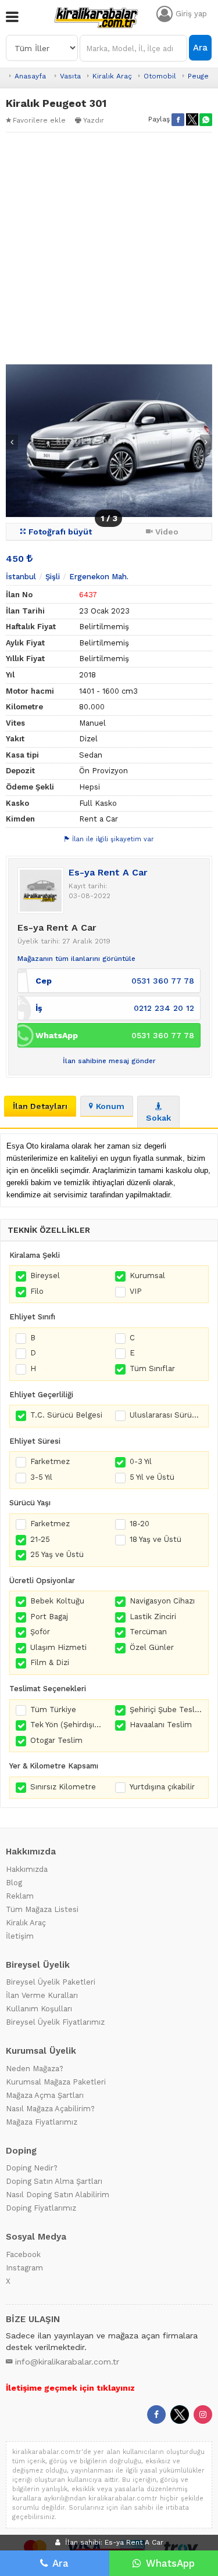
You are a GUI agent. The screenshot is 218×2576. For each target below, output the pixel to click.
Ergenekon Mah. (99, 577)
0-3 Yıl (141, 1461)
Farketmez (50, 1461)
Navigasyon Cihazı (162, 1601)
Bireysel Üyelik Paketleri (51, 1982)
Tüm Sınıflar (152, 1368)
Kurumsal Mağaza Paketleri (56, 2082)
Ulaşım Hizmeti (58, 1647)
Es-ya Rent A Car (108, 872)
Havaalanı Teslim (161, 1725)
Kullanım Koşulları (39, 2009)
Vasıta (70, 76)
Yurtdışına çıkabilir (162, 1787)
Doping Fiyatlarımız (41, 2208)
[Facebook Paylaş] (178, 120)
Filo (37, 1291)
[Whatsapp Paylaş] (206, 120)
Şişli (53, 577)
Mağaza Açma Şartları (45, 2095)
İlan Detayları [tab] (40, 1106)
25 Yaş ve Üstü (57, 1554)
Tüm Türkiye (53, 1709)
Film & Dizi (50, 1662)
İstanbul (21, 577)
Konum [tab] (110, 1106)
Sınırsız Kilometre (63, 1787)
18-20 (140, 1524)
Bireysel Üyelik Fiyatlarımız (55, 2022)
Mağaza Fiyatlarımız (42, 2122)
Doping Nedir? (32, 2168)
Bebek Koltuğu (57, 1601)
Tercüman (148, 1632)
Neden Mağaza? (35, 2069)
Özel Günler (152, 1647)
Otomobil (160, 76)
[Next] (206, 442)
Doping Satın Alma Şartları (54, 2181)
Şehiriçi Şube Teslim (166, 1709)
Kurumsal (147, 1276)
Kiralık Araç (112, 76)
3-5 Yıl (41, 1477)
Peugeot (202, 76)
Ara (200, 48)
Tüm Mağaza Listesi (42, 1909)
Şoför (40, 1632)
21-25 (40, 1539)
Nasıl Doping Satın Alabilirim (58, 2195)
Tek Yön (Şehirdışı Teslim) (67, 1725)
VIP (136, 1291)
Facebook (23, 2254)
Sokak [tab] (158, 1118)
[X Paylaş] (192, 120)
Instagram (24, 2268)
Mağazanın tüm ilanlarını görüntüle (76, 959)
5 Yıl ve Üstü (152, 1477)
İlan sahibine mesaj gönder (109, 1061)
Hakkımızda (27, 1869)
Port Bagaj (49, 1617)
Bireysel (45, 1276)
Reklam (20, 1896)
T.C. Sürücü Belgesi (66, 1415)
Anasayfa (30, 76)
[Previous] (12, 442)
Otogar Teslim (56, 1740)
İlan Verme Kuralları (42, 1995)
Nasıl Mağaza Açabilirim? (50, 2109)
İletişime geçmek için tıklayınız (70, 2388)
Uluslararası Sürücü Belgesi (166, 1415)
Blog (14, 1883)
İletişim (20, 1936)
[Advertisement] (109, 248)
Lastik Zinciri (153, 1617)
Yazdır (94, 120)
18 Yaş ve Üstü (156, 1539)
